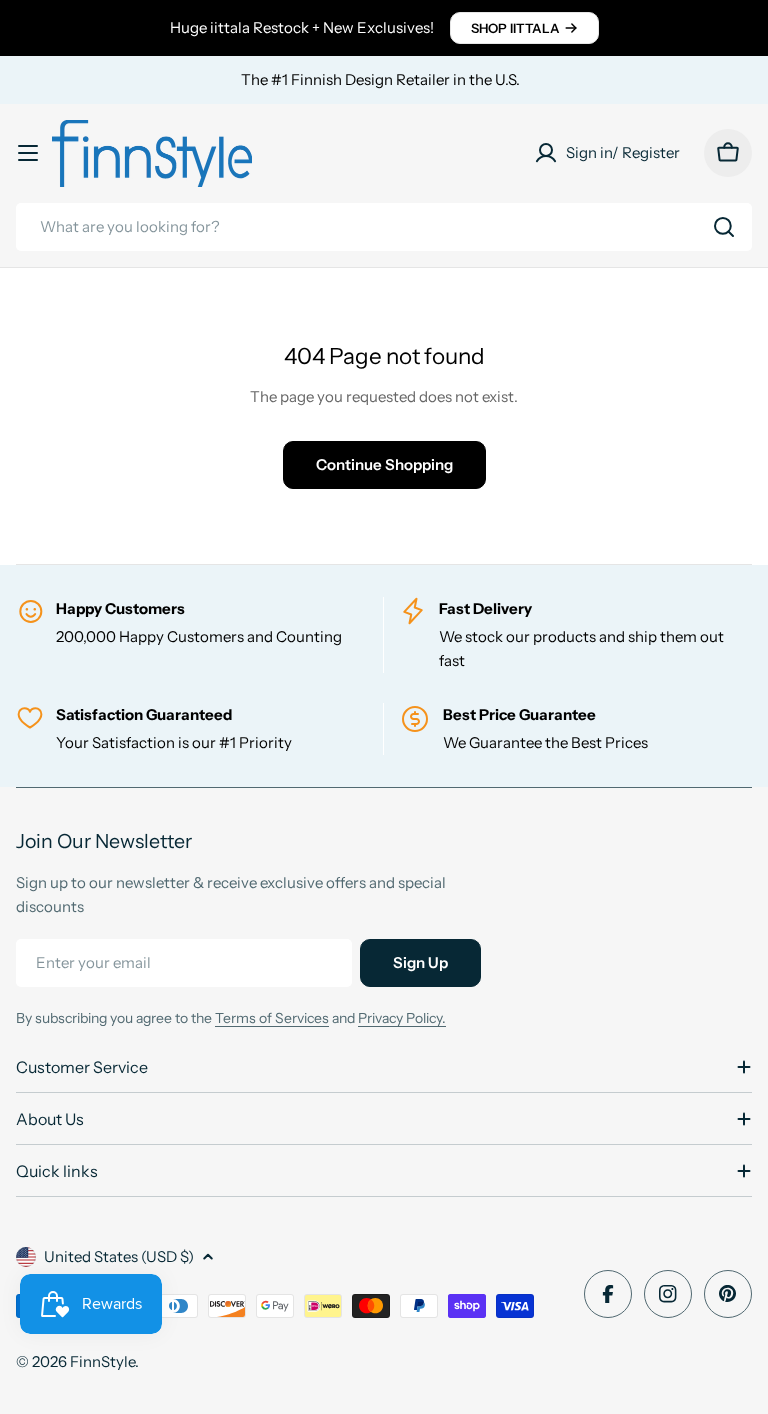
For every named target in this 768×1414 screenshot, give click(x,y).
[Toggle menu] (28, 153)
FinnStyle (102, 1361)
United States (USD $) (119, 1256)
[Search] (724, 227)
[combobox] (384, 227)
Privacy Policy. (402, 1018)
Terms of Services (272, 1018)
